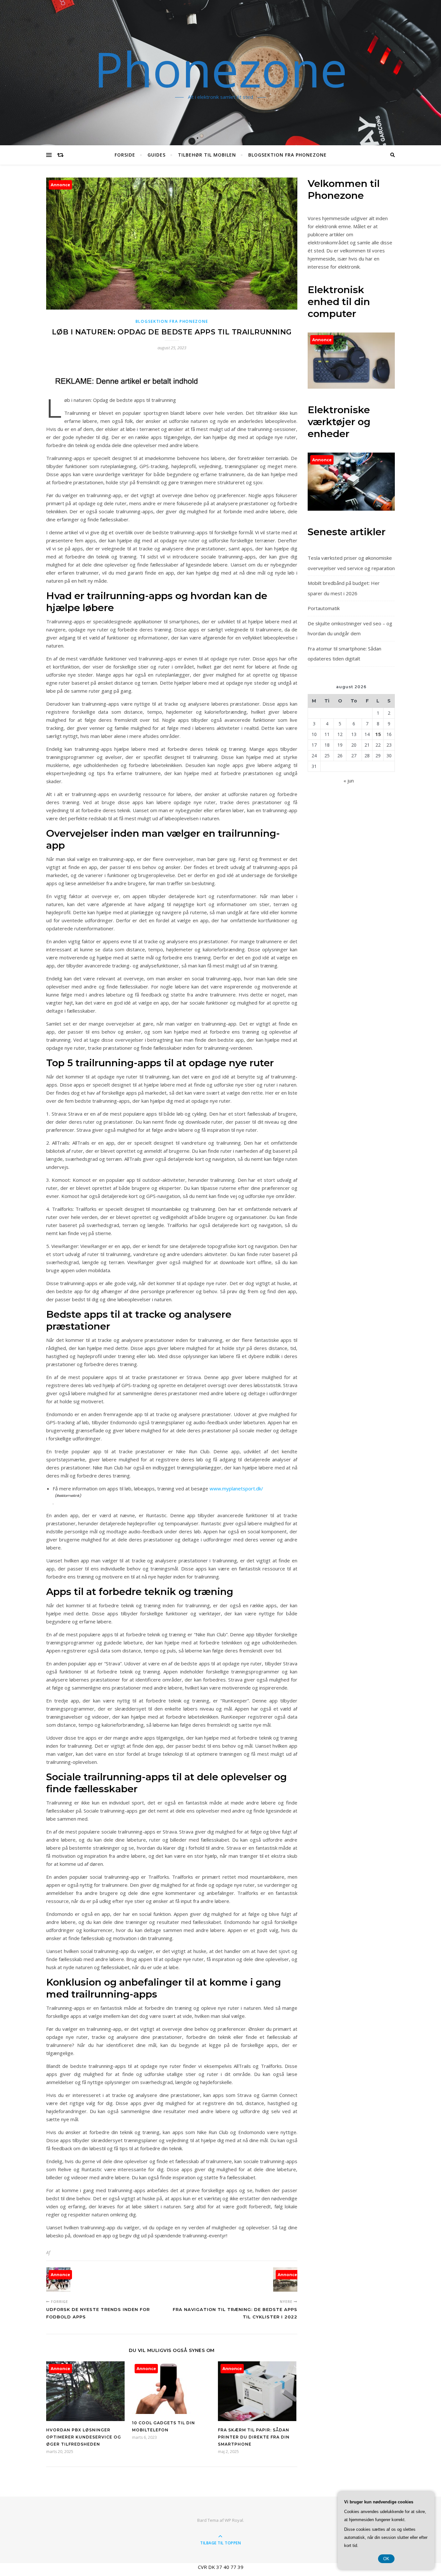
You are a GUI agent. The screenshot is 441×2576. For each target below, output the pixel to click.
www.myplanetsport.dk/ (236, 1488)
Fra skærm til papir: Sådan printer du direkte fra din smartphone (254, 2437)
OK (386, 2559)
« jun (349, 781)
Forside (125, 155)
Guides (157, 155)
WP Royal (234, 2520)
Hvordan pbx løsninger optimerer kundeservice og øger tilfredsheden (84, 2437)
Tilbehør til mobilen (207, 155)
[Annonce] (85, 2419)
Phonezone (221, 69)
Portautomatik (324, 608)
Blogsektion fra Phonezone (287, 155)
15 (378, 734)
